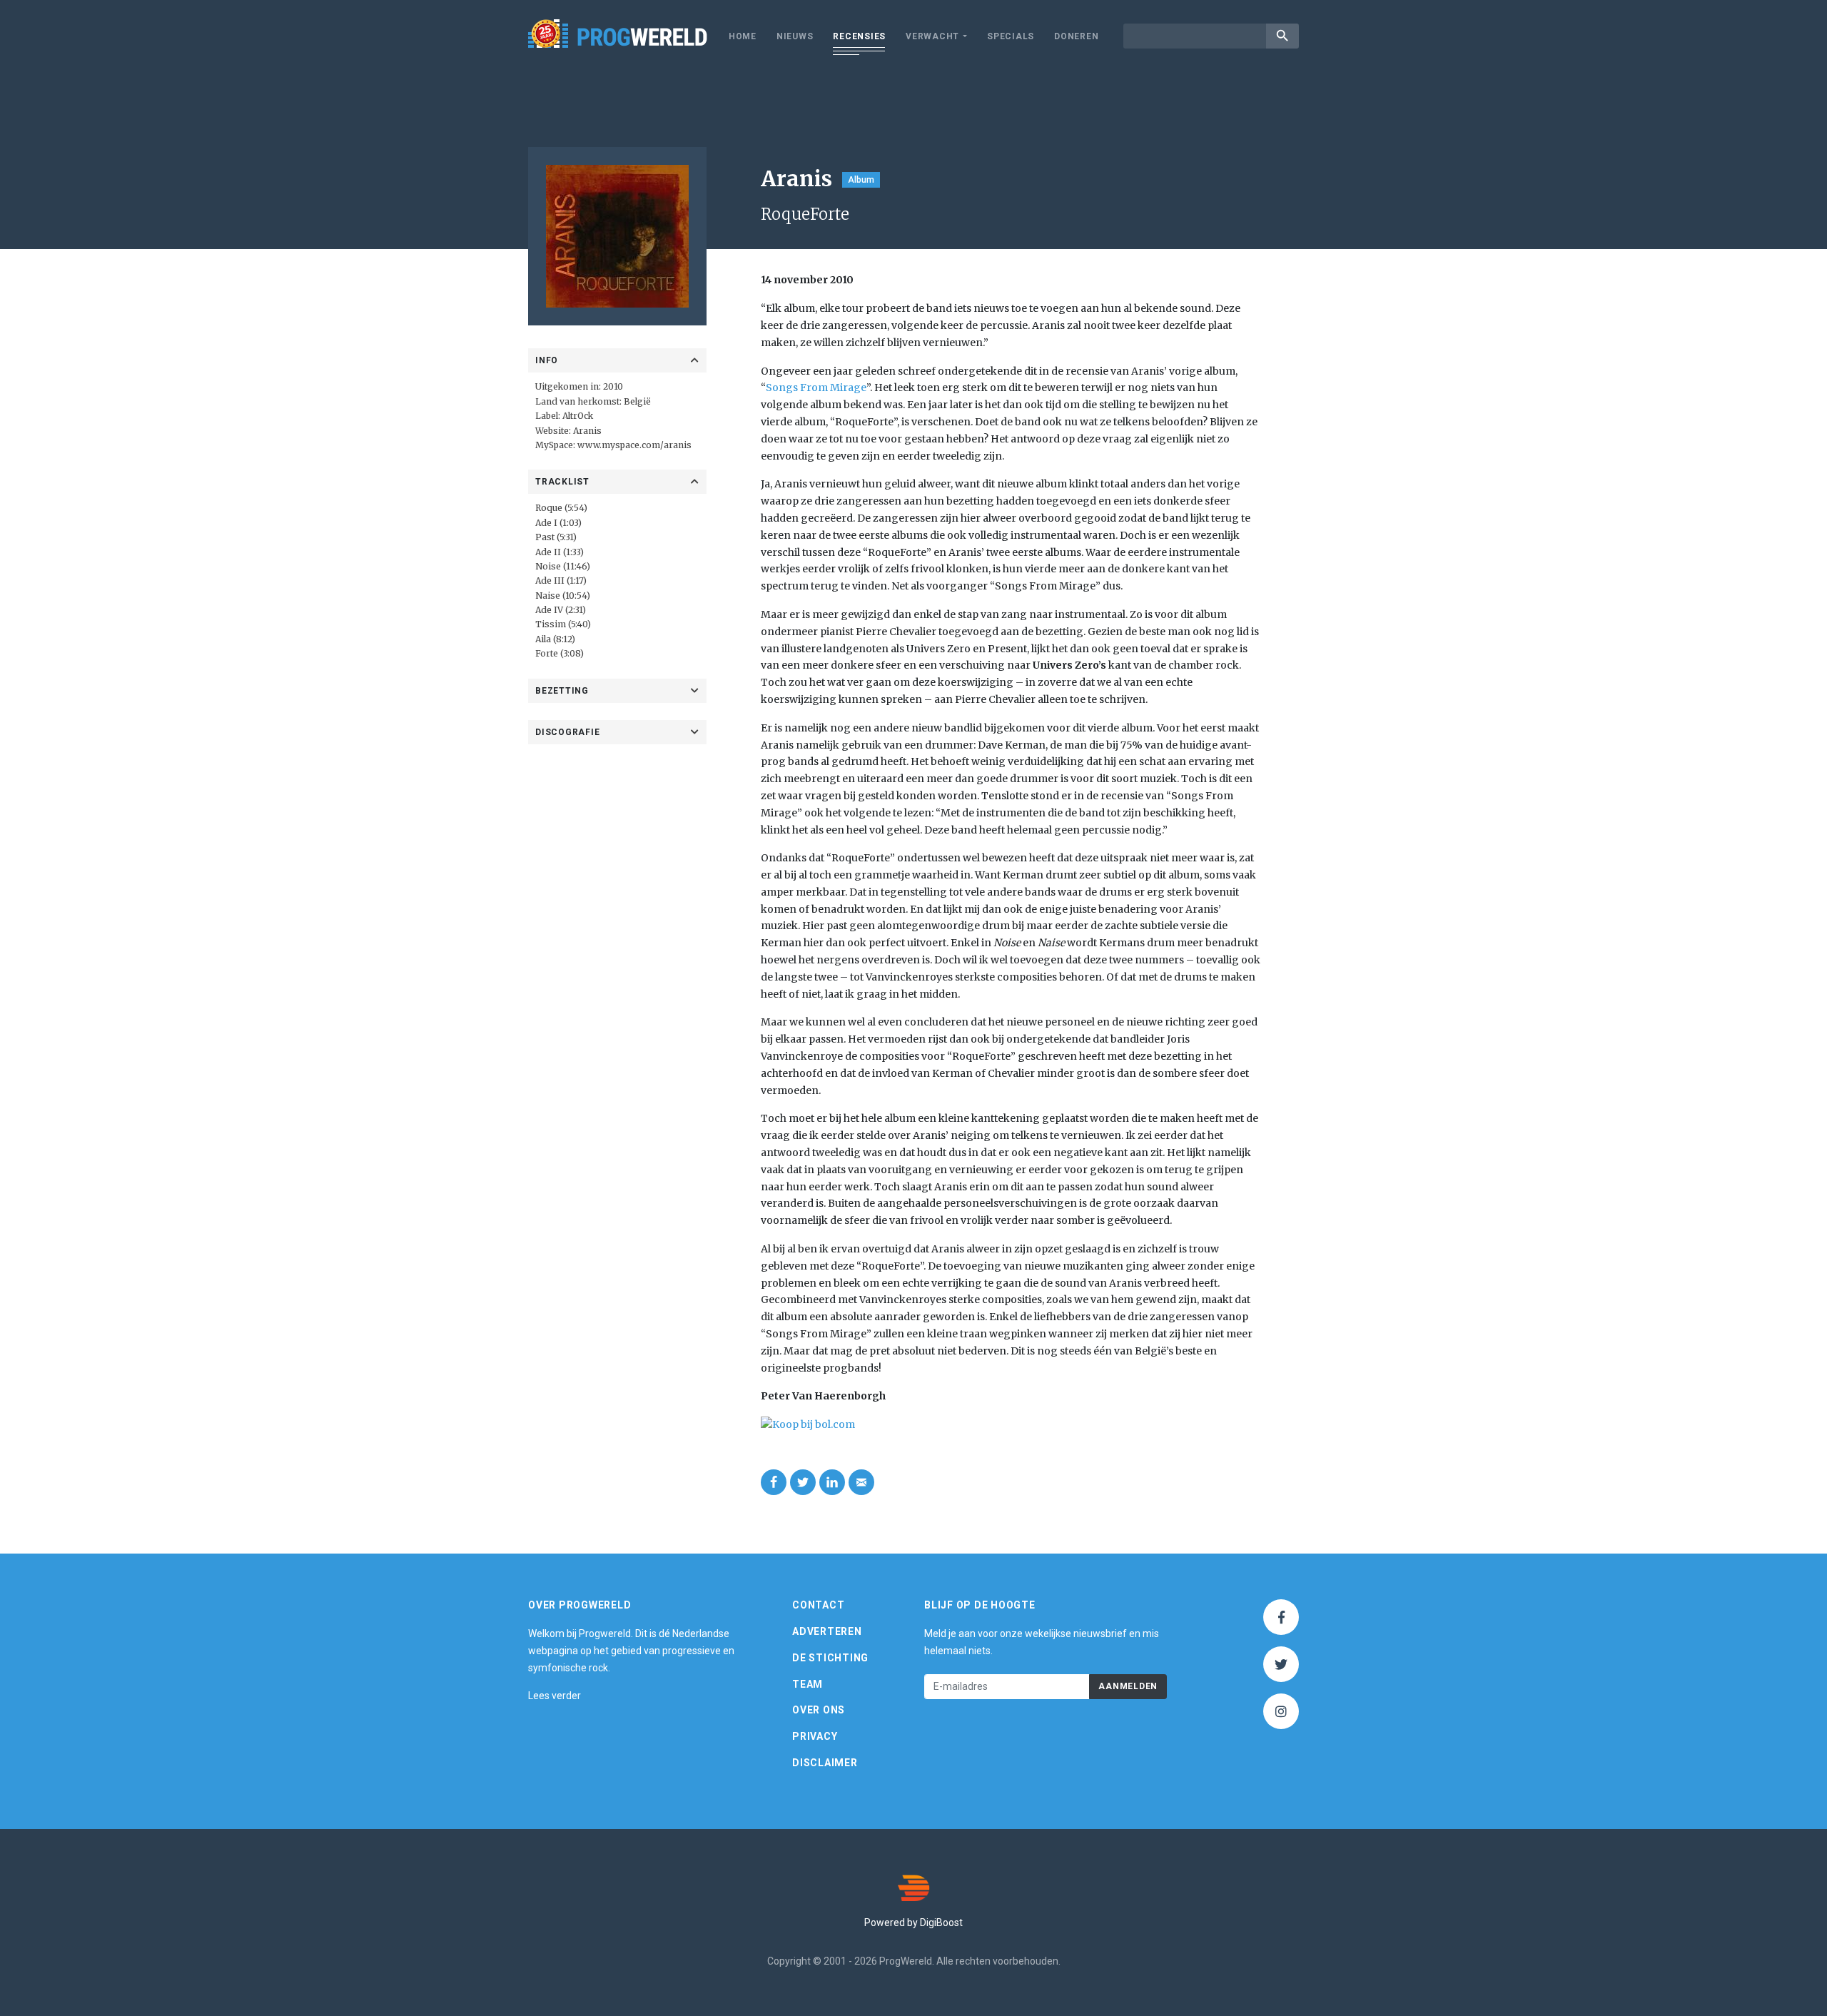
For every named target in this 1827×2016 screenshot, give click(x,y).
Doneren (1076, 36)
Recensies (859, 36)
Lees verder (555, 1696)
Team (808, 1684)
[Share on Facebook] (774, 1482)
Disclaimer (825, 1763)
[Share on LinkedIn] (832, 1482)
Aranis (587, 431)
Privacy (815, 1736)
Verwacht (932, 36)
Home (743, 36)
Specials (1011, 36)
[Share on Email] (861, 1482)
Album (861, 180)
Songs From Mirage (816, 388)
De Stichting (830, 1658)
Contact (818, 1605)
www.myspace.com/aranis (634, 445)
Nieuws (795, 36)
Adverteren (827, 1631)
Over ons (819, 1710)
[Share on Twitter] (803, 1482)
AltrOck (578, 416)
